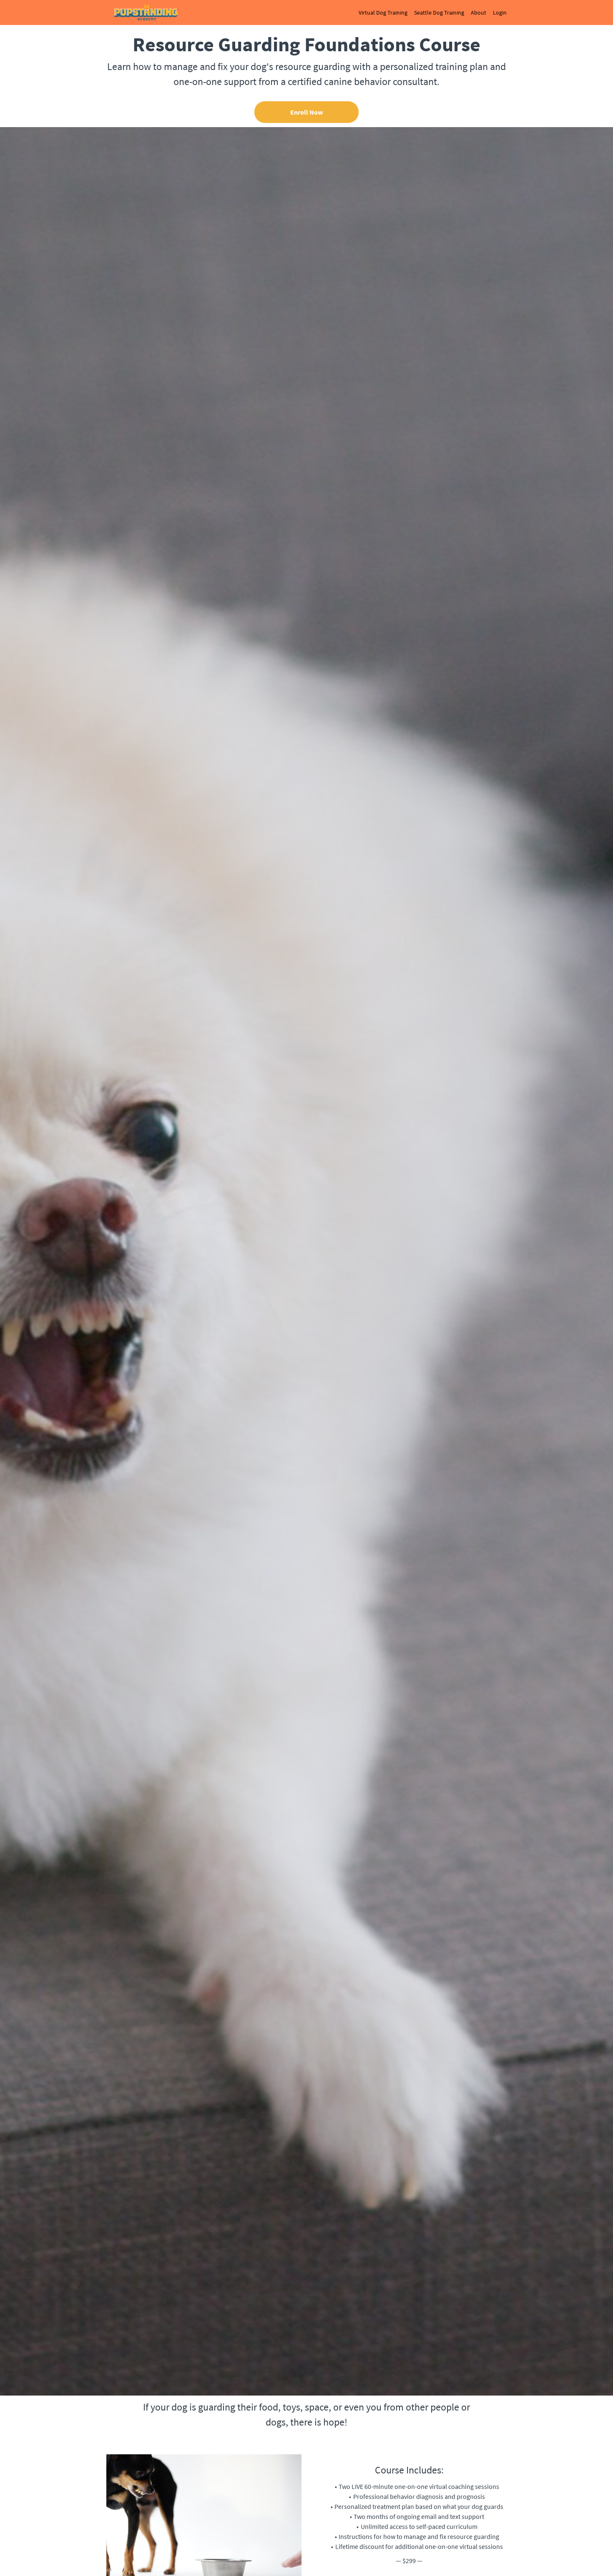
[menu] (429, 13)
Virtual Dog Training (383, 13)
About (479, 13)
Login (500, 13)
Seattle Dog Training (439, 13)
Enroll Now (306, 112)
